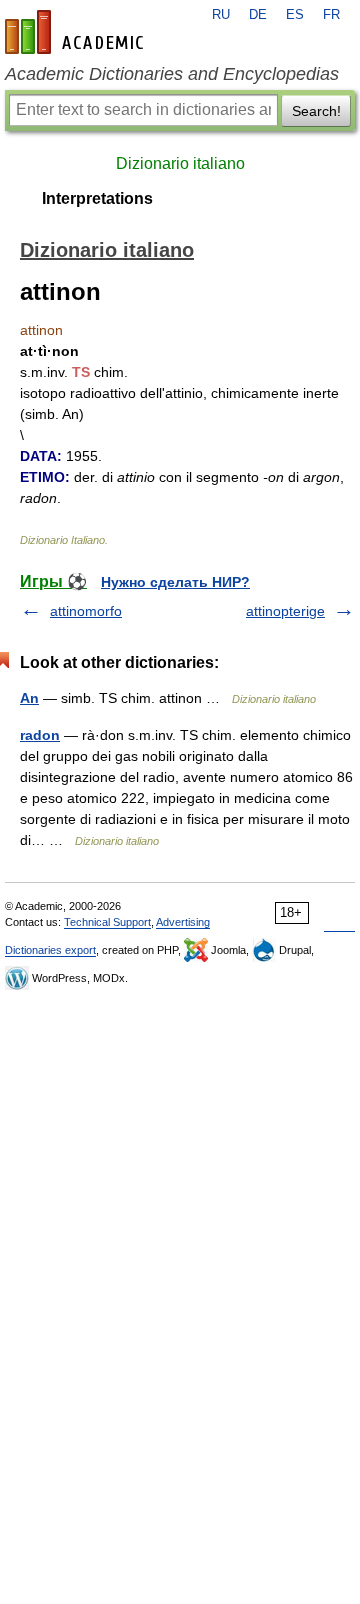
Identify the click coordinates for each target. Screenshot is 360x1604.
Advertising (183, 922)
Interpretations (97, 198)
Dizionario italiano (180, 163)
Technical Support (107, 922)
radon (40, 735)
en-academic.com (77, 32)
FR (331, 15)
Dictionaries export (50, 950)
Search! (316, 111)
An (29, 698)
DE (258, 15)
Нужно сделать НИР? (175, 582)
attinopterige (285, 611)
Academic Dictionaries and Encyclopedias (172, 74)
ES (295, 15)
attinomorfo (86, 611)
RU (221, 15)
